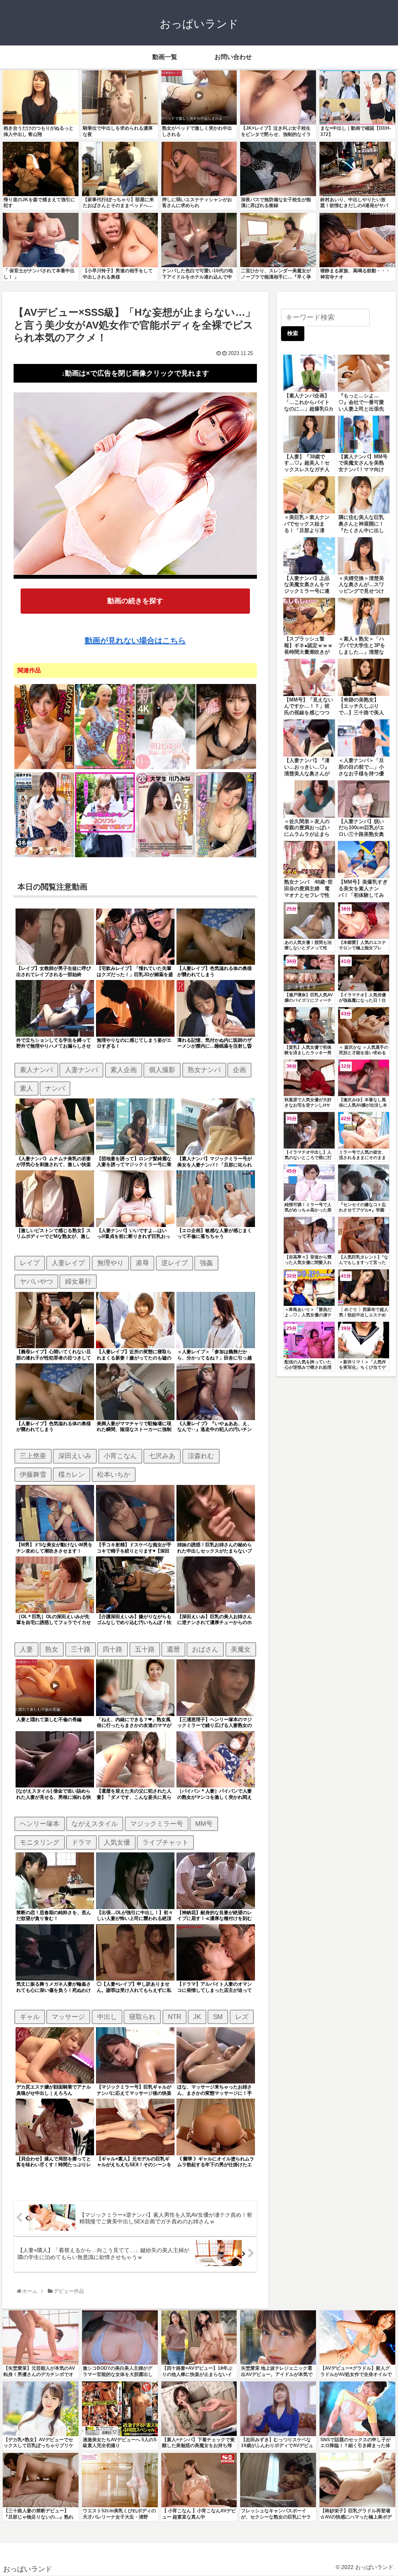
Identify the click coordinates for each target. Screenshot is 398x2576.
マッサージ (68, 2017)
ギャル (30, 2017)
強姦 (206, 1263)
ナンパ (55, 1088)
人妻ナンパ (81, 1070)
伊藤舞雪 (33, 1474)
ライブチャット (165, 1842)
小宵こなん (120, 1456)
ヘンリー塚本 (40, 1824)
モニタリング (40, 1842)
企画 (239, 1070)
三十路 (81, 1649)
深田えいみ (75, 1456)
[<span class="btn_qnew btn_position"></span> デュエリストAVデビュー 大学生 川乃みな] (166, 856)
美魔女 (241, 1649)
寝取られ (142, 2017)
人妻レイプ (68, 1263)
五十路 (145, 1649)
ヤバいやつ (36, 1281)
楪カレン (72, 1474)
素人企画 (124, 1070)
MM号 (204, 1824)
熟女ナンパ (204, 1070)
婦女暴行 (78, 1281)
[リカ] (105, 856)
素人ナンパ (36, 1070)
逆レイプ (175, 1263)
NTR (175, 2017)
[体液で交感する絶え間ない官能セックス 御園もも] (226, 768)
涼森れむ (201, 1456)
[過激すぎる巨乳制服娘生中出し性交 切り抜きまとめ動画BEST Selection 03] (44, 856)
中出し (107, 2017)
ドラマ (81, 1842)
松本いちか (114, 1474)
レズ (242, 2017)
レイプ (30, 1263)
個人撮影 (162, 1070)
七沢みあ (162, 1456)
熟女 (52, 1649)
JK (197, 2017)
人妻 (26, 1649)
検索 (293, 333)
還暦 (173, 1649)
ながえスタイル (95, 1824)
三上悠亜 (33, 1456)
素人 (26, 1088)
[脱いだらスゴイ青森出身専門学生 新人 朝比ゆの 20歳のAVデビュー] (166, 768)
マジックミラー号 (157, 1824)
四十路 (113, 1649)
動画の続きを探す (135, 601)
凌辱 (142, 1263)
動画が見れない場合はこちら (135, 641)
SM (218, 2017)
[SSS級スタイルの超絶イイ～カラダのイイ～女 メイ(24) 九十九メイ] (44, 768)
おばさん (205, 1649)
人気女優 (117, 1842)
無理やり (110, 1263)
